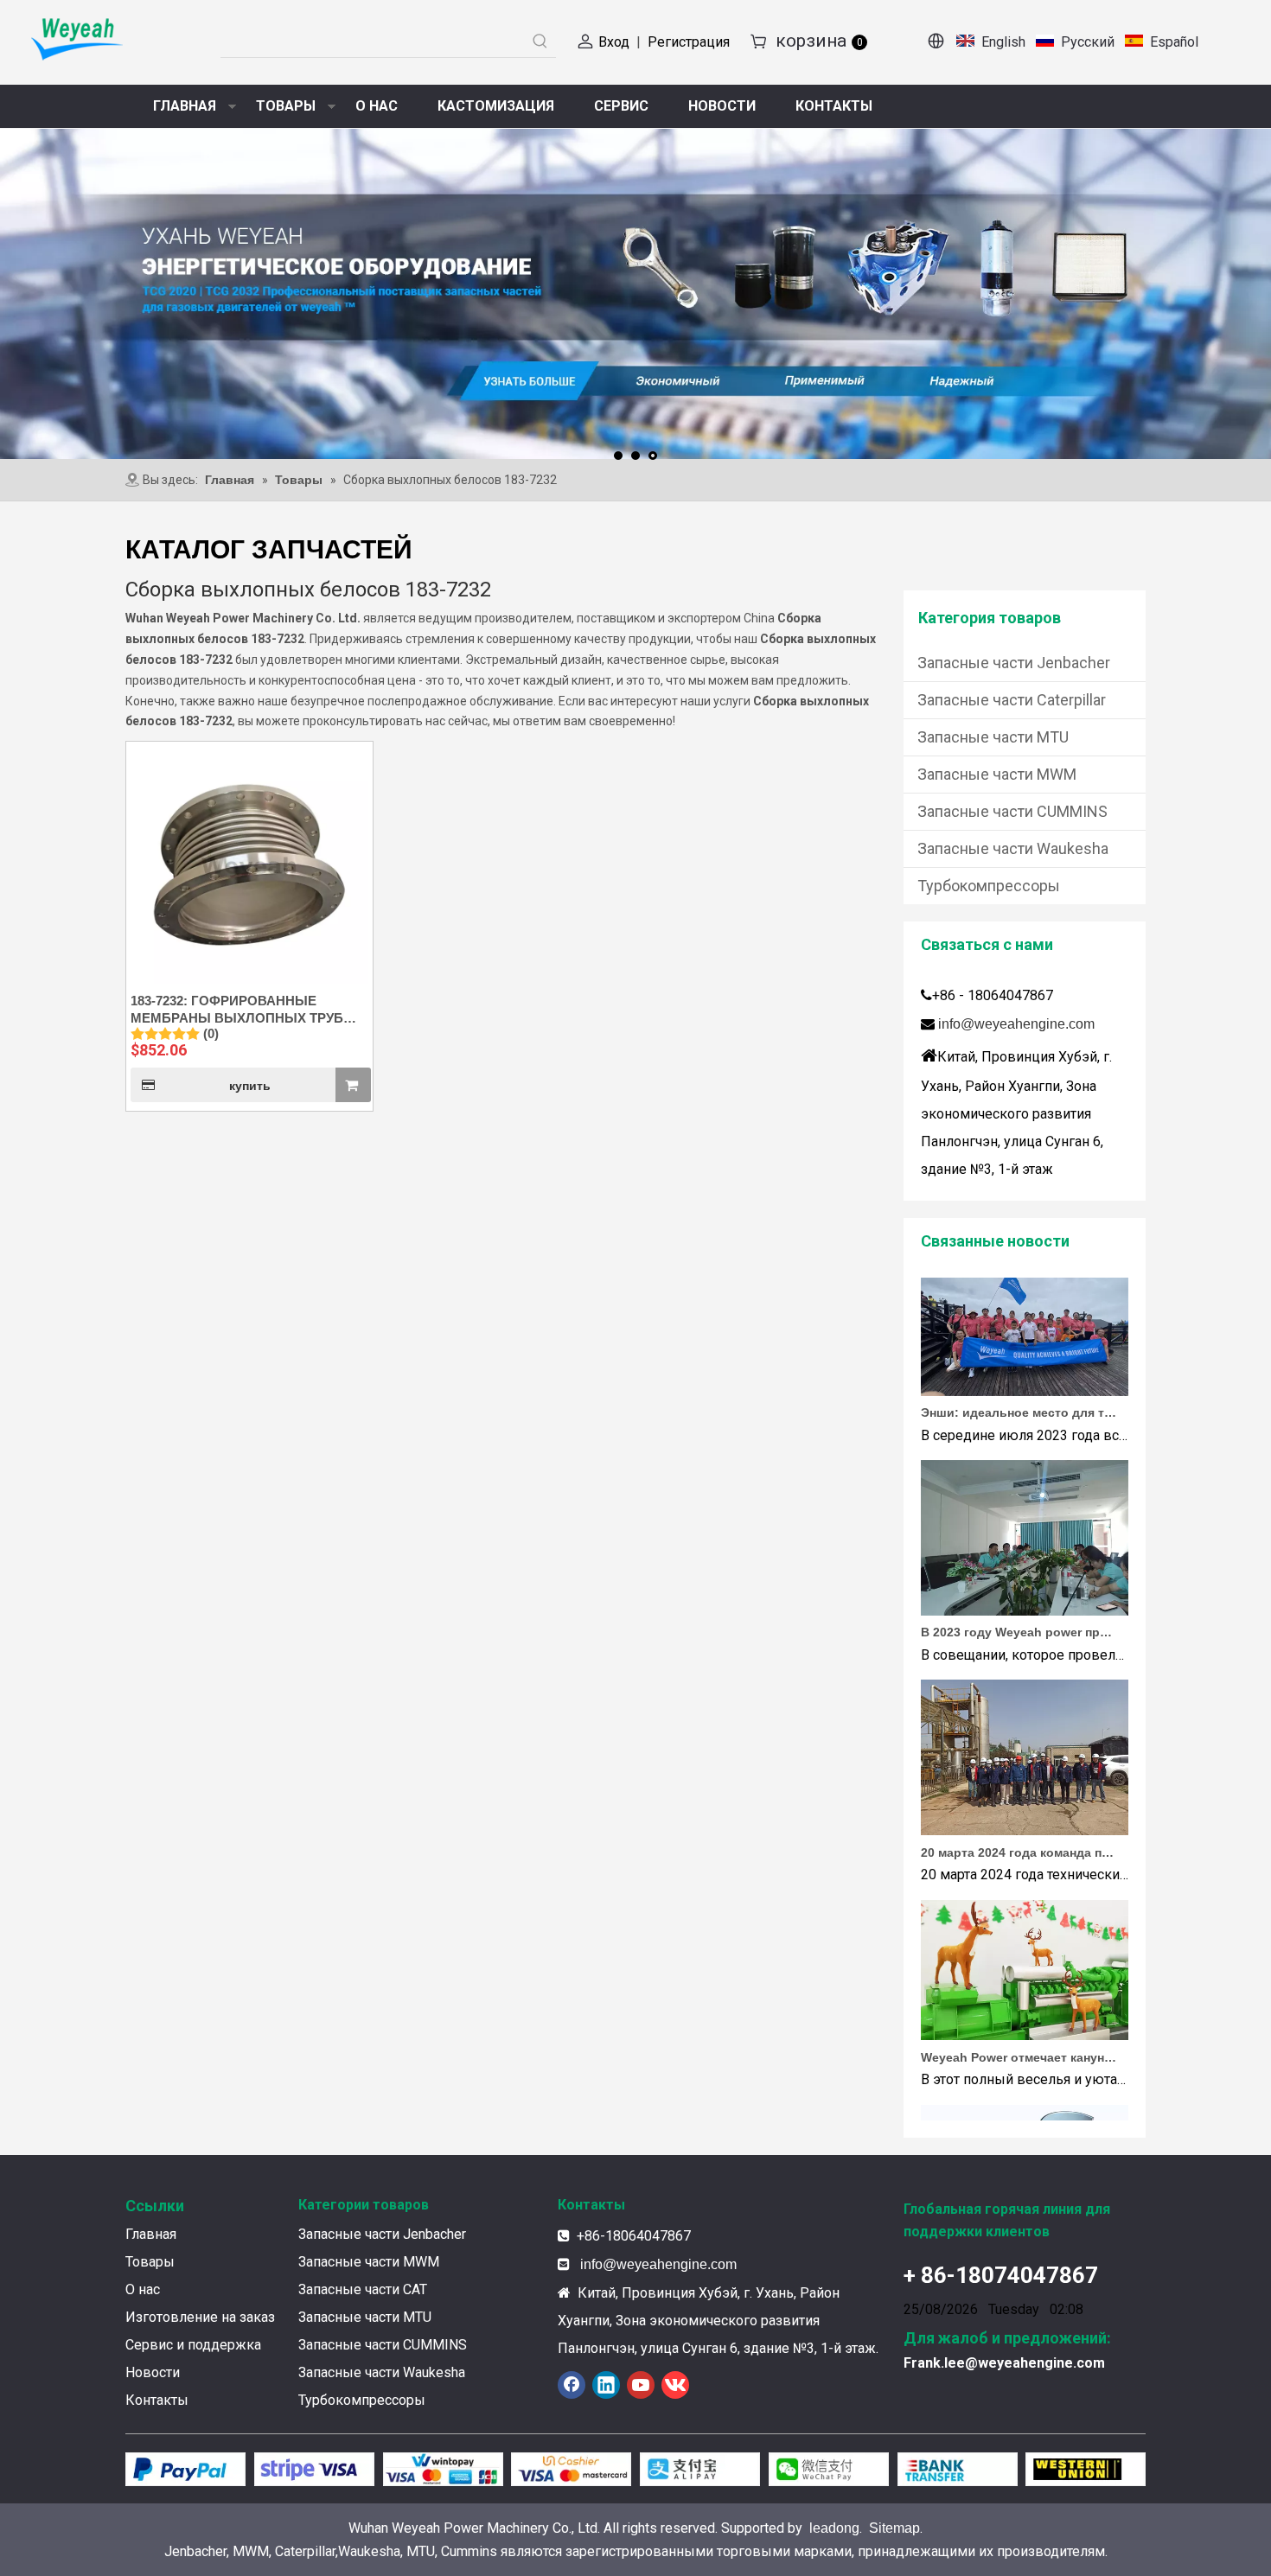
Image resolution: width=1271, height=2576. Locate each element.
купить (250, 1086)
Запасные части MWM (997, 774)
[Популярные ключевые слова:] (540, 41)
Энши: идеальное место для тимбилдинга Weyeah (1019, 1386)
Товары (150, 2262)
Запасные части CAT (363, 2289)
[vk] (675, 2385)
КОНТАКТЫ (834, 106)
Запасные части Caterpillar (1012, 700)
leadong (834, 2528)
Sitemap (894, 2528)
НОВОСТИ (722, 106)
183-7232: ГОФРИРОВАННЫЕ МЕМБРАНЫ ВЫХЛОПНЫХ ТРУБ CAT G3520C (237, 1010)
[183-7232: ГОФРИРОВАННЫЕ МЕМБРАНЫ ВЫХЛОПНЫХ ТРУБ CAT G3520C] (249, 863)
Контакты (157, 2400)
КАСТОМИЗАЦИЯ (496, 106)
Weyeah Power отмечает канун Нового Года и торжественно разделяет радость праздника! (1019, 2031)
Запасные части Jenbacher (1014, 663)
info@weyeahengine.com (1016, 1024)
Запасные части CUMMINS (1012, 811)
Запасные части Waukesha (1013, 848)
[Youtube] (641, 2385)
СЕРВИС (621, 106)
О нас (143, 2289)
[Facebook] (572, 2385)
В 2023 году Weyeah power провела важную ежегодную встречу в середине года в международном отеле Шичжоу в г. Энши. (1019, 1605)
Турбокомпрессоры (989, 886)
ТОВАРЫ (286, 106)
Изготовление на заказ (200, 2317)
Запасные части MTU (993, 737)
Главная (151, 2234)
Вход (614, 42)
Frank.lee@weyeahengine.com (1004, 2363)
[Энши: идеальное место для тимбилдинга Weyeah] (1025, 1365)
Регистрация (689, 42)
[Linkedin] (606, 2385)
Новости (153, 2372)
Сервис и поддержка (193, 2345)
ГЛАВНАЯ (185, 106)
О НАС (377, 106)
